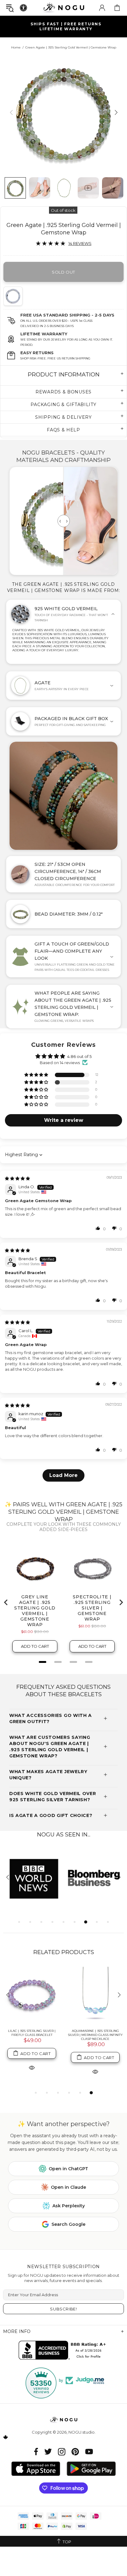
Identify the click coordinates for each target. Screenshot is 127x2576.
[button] (37, 1075)
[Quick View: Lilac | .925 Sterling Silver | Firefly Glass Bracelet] (32, 2067)
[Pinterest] (75, 2452)
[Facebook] (36, 2452)
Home (16, 47)
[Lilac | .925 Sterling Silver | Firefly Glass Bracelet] (32, 1995)
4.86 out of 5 (79, 1056)
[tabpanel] (33, 1878)
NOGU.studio (63, 8)
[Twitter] (48, 2452)
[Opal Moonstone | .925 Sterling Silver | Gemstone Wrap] (15, 296)
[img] (17, 1178)
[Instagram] (62, 2452)
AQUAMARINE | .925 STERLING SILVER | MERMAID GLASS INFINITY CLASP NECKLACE (95, 2035)
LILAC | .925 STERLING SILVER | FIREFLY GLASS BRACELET (32, 2033)
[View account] (102, 8)
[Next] (115, 112)
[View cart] (117, 8)
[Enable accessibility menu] (23, 8)
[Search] (10, 8)
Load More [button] (63, 1475)
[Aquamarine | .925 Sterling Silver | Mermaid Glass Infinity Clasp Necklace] (95, 1995)
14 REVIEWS (80, 243)
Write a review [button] (64, 1120)
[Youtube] (89, 2452)
